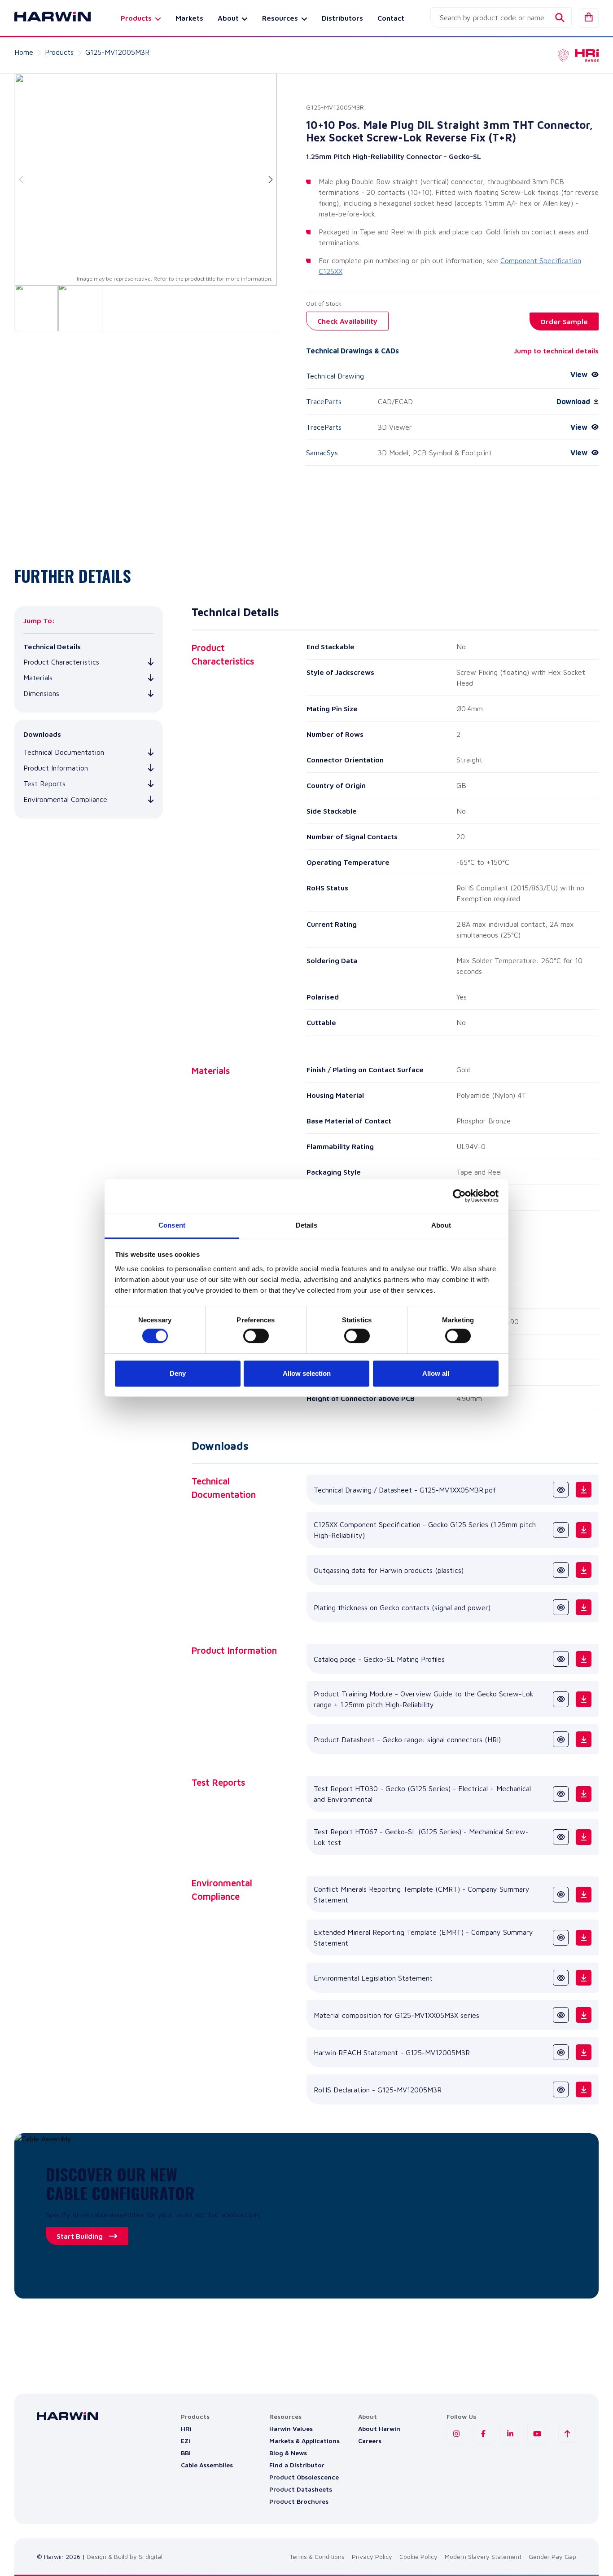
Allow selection (307, 1373)
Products (59, 52)
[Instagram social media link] (456, 2434)
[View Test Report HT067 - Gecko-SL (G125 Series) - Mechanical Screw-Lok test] (561, 1837)
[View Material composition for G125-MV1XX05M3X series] (561, 2015)
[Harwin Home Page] (46, 18)
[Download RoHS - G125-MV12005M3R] (584, 2089)
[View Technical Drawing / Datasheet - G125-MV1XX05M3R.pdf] (561, 1490)
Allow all (436, 1373)
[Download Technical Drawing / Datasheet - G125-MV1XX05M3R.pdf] (584, 1490)
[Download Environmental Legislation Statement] (584, 1978)
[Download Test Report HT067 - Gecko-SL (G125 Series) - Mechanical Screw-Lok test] (584, 1837)
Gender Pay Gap (552, 2556)
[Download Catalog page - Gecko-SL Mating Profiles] (584, 1659)
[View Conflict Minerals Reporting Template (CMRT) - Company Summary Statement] (561, 1895)
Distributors (342, 18)
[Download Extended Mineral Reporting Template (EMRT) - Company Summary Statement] (584, 1938)
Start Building (80, 2236)
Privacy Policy (372, 2556)
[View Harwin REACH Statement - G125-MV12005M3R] (561, 2052)
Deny (178, 1373)
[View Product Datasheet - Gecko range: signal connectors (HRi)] (561, 1739)
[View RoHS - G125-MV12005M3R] (561, 2089)
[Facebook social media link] (483, 2434)
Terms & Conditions (317, 2556)
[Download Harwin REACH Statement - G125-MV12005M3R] (584, 2052)
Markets (189, 18)
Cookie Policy (418, 2556)
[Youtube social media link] (537, 2434)
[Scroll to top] (567, 2434)
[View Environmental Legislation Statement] (561, 1978)
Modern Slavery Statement (483, 2556)
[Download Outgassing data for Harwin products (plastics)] (584, 1570)
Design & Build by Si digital (125, 2556)
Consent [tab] (172, 1225)
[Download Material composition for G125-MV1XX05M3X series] (584, 2015)
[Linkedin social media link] (510, 2434)
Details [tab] (307, 1225)
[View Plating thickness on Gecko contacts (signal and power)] (561, 1607)
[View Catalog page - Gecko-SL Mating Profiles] (561, 1659)
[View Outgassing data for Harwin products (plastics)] (561, 1570)
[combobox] (501, 18)
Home (24, 52)
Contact (391, 18)
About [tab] (441, 1225)
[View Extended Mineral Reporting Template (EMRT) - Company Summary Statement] (561, 1938)
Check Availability (347, 321)
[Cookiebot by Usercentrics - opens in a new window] (459, 1196)
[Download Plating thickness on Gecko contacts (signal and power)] (584, 1607)
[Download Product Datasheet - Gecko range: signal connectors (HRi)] (584, 1739)
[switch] (256, 1336)
